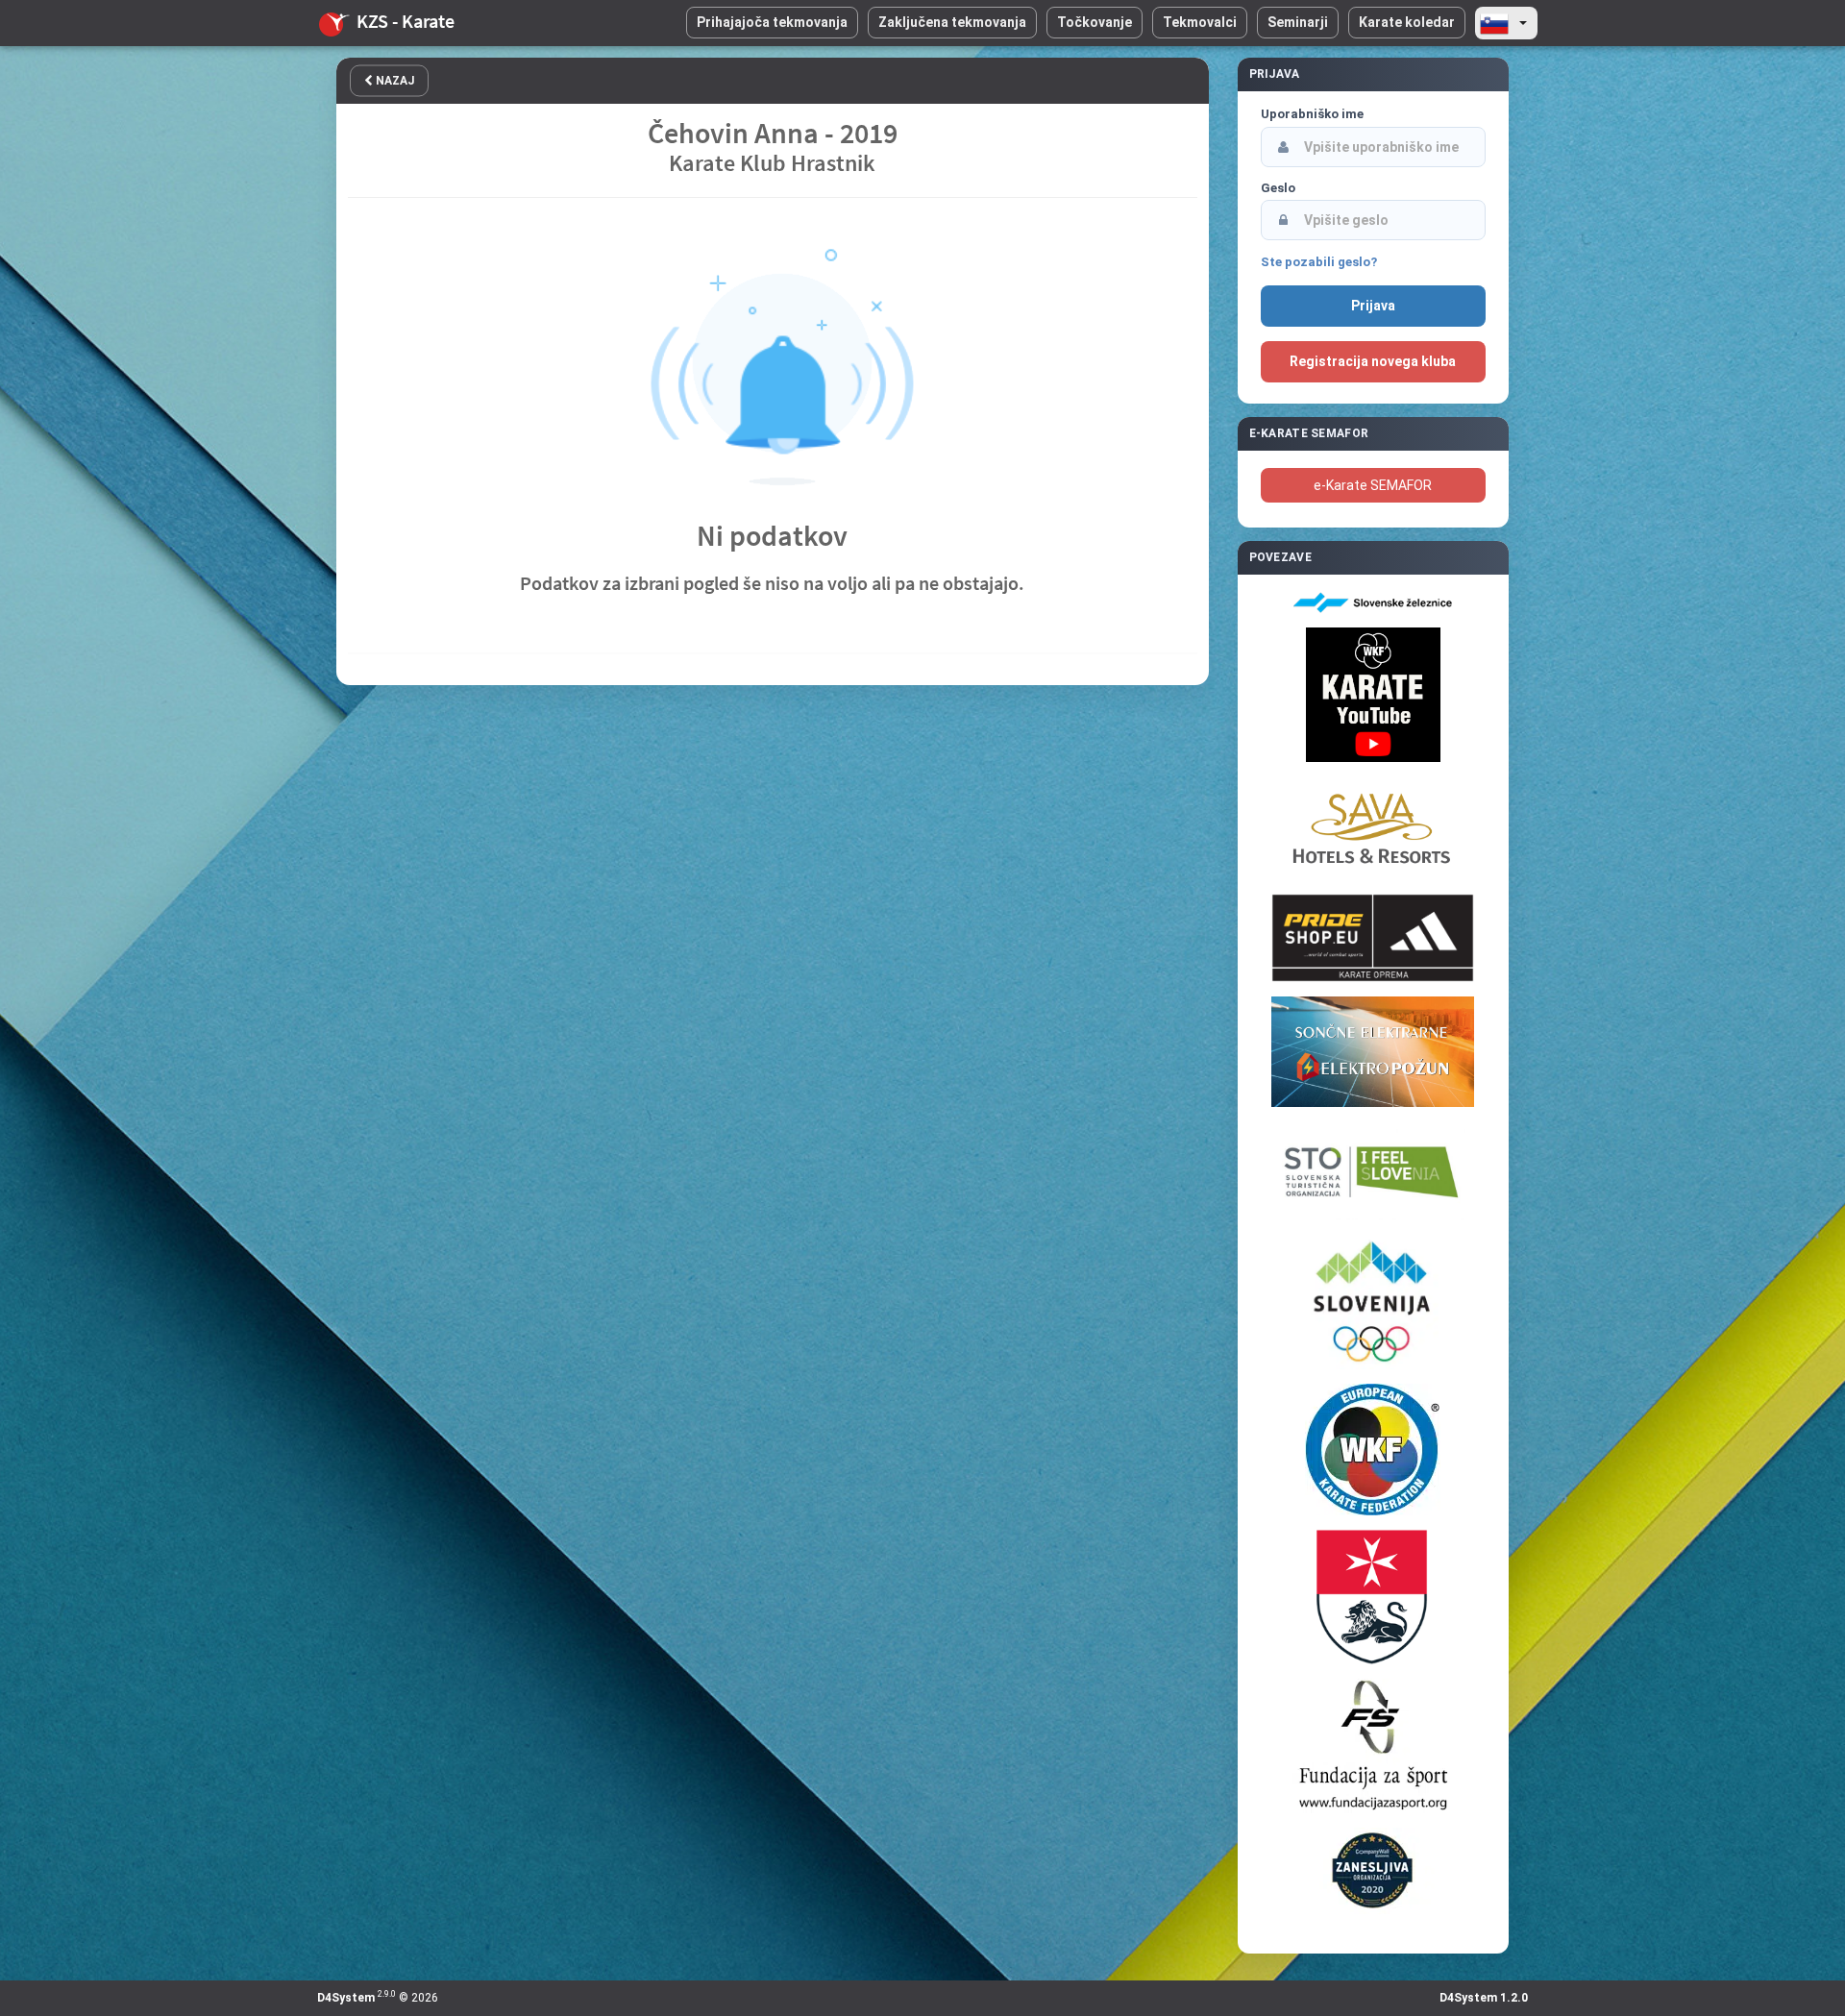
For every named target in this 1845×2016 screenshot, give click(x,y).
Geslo (1278, 188)
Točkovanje (1095, 22)
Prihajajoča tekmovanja (772, 22)
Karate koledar (1407, 22)
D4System (346, 1998)
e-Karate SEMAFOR (1373, 485)
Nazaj (394, 81)
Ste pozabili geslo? (1319, 262)
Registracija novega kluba (1373, 361)
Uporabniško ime (1312, 114)
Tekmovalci (1200, 22)
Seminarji (1298, 22)
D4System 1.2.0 (1484, 1998)
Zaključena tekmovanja (952, 22)
